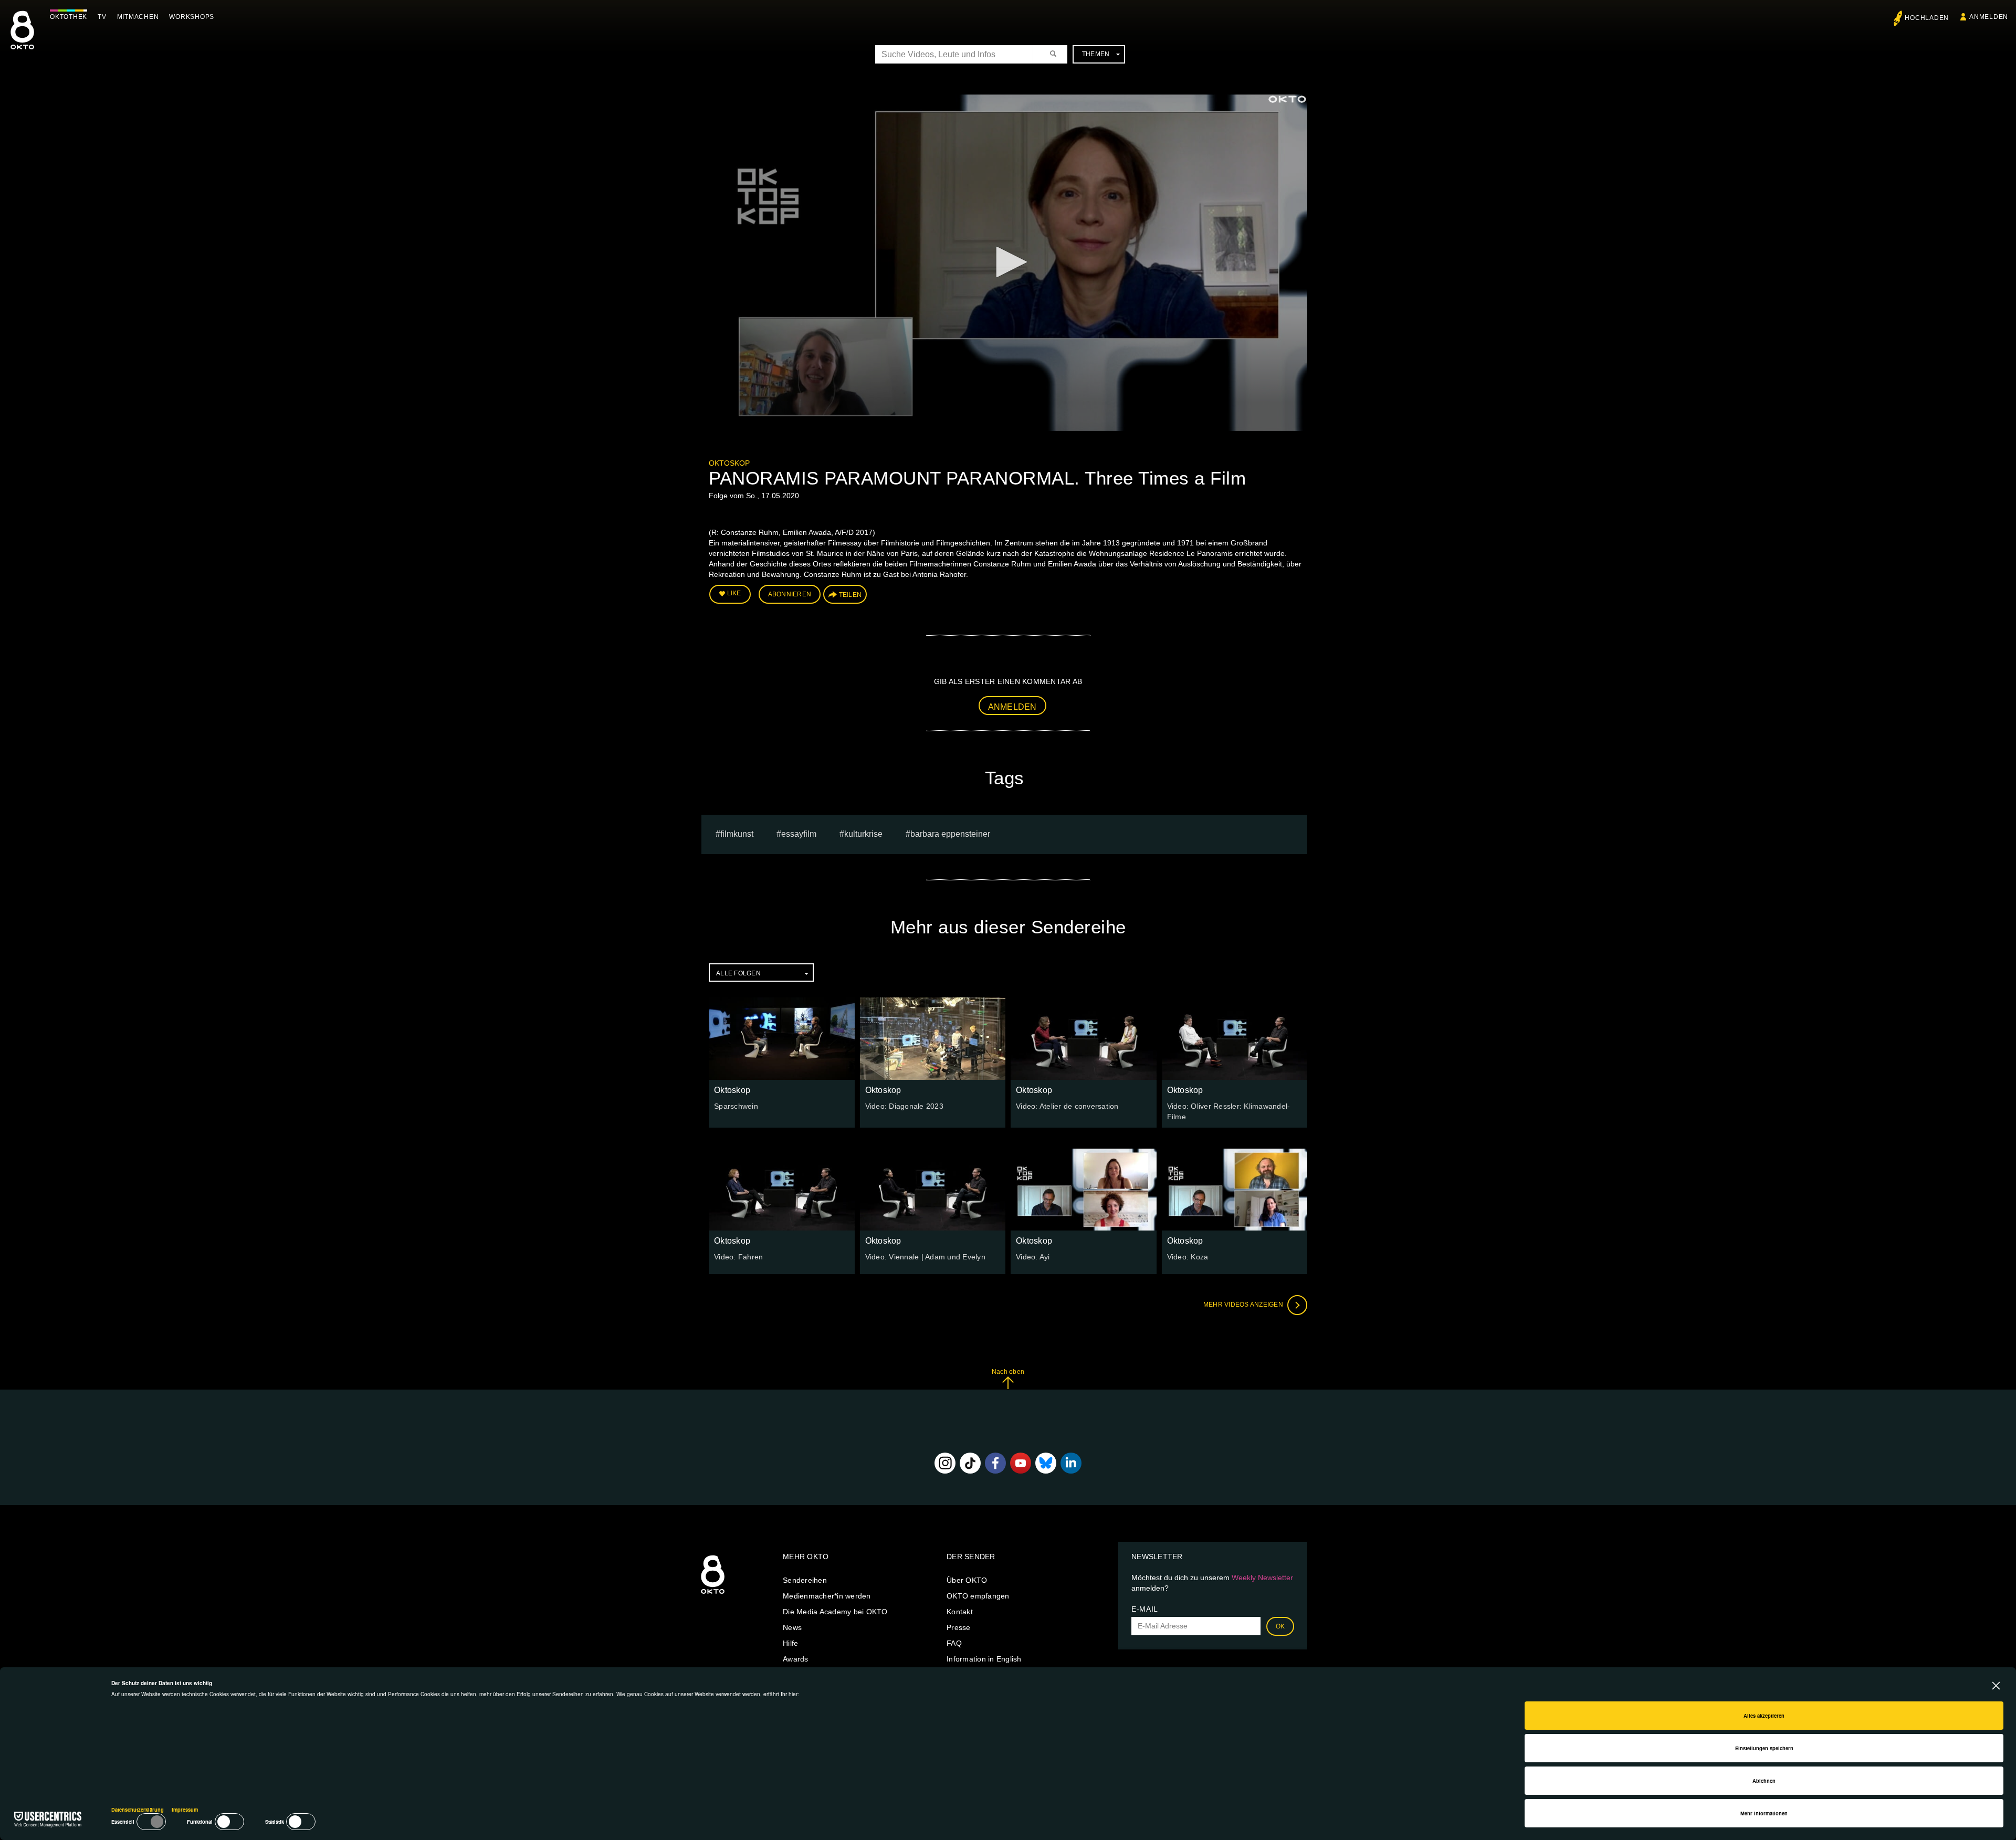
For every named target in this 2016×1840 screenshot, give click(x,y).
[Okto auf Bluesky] (1046, 1463)
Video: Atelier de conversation (1067, 1106)
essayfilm (799, 834)
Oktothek (69, 17)
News (792, 1627)
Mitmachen (138, 17)
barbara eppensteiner (950, 834)
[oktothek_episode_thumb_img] (782, 1038)
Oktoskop (729, 463)
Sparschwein (736, 1106)
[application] (1008, 263)
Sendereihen (805, 1580)
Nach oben (1008, 1372)
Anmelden (1012, 707)
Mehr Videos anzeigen (1244, 1305)
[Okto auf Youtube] (1021, 1463)
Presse (959, 1627)
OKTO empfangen (978, 1596)
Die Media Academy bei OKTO (835, 1612)
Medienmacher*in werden (827, 1596)
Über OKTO (967, 1580)
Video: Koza (1188, 1257)
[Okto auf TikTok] (970, 1463)
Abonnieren (790, 594)
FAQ (954, 1643)
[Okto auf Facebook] (995, 1463)
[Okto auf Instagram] (945, 1463)
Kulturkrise (863, 834)
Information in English (984, 1659)
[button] (1008, 262)
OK (1280, 1626)
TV (102, 17)
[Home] (713, 1594)
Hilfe (790, 1643)
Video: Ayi (1033, 1257)
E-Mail (1145, 1609)
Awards (796, 1659)
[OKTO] (22, 39)
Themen (1096, 54)
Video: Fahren (738, 1257)
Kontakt (960, 1612)
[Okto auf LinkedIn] (1071, 1463)
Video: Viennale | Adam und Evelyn (925, 1257)
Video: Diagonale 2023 (904, 1106)
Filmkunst (737, 834)
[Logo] (1287, 99)
